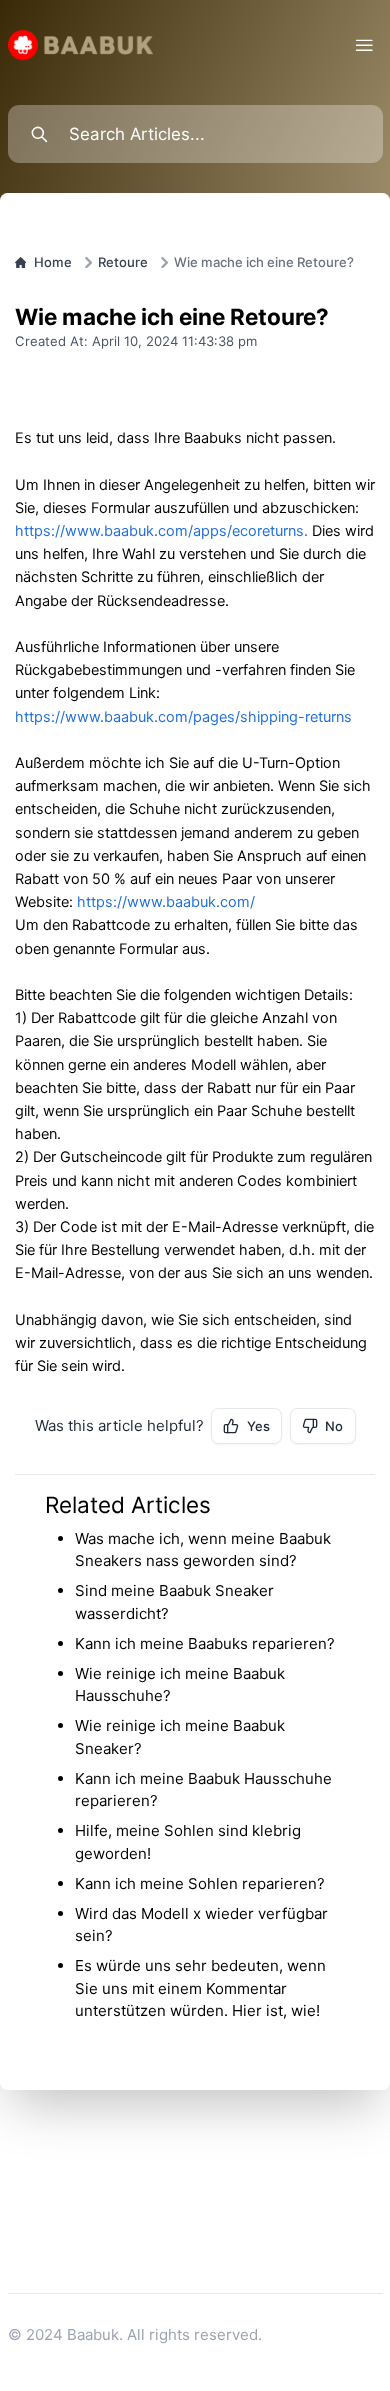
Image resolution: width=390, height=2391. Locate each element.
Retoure (123, 262)
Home (53, 262)
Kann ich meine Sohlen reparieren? (200, 1883)
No (334, 1426)
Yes (258, 1426)
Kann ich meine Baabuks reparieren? (205, 1643)
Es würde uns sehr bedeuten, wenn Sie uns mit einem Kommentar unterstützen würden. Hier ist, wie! (200, 1988)
